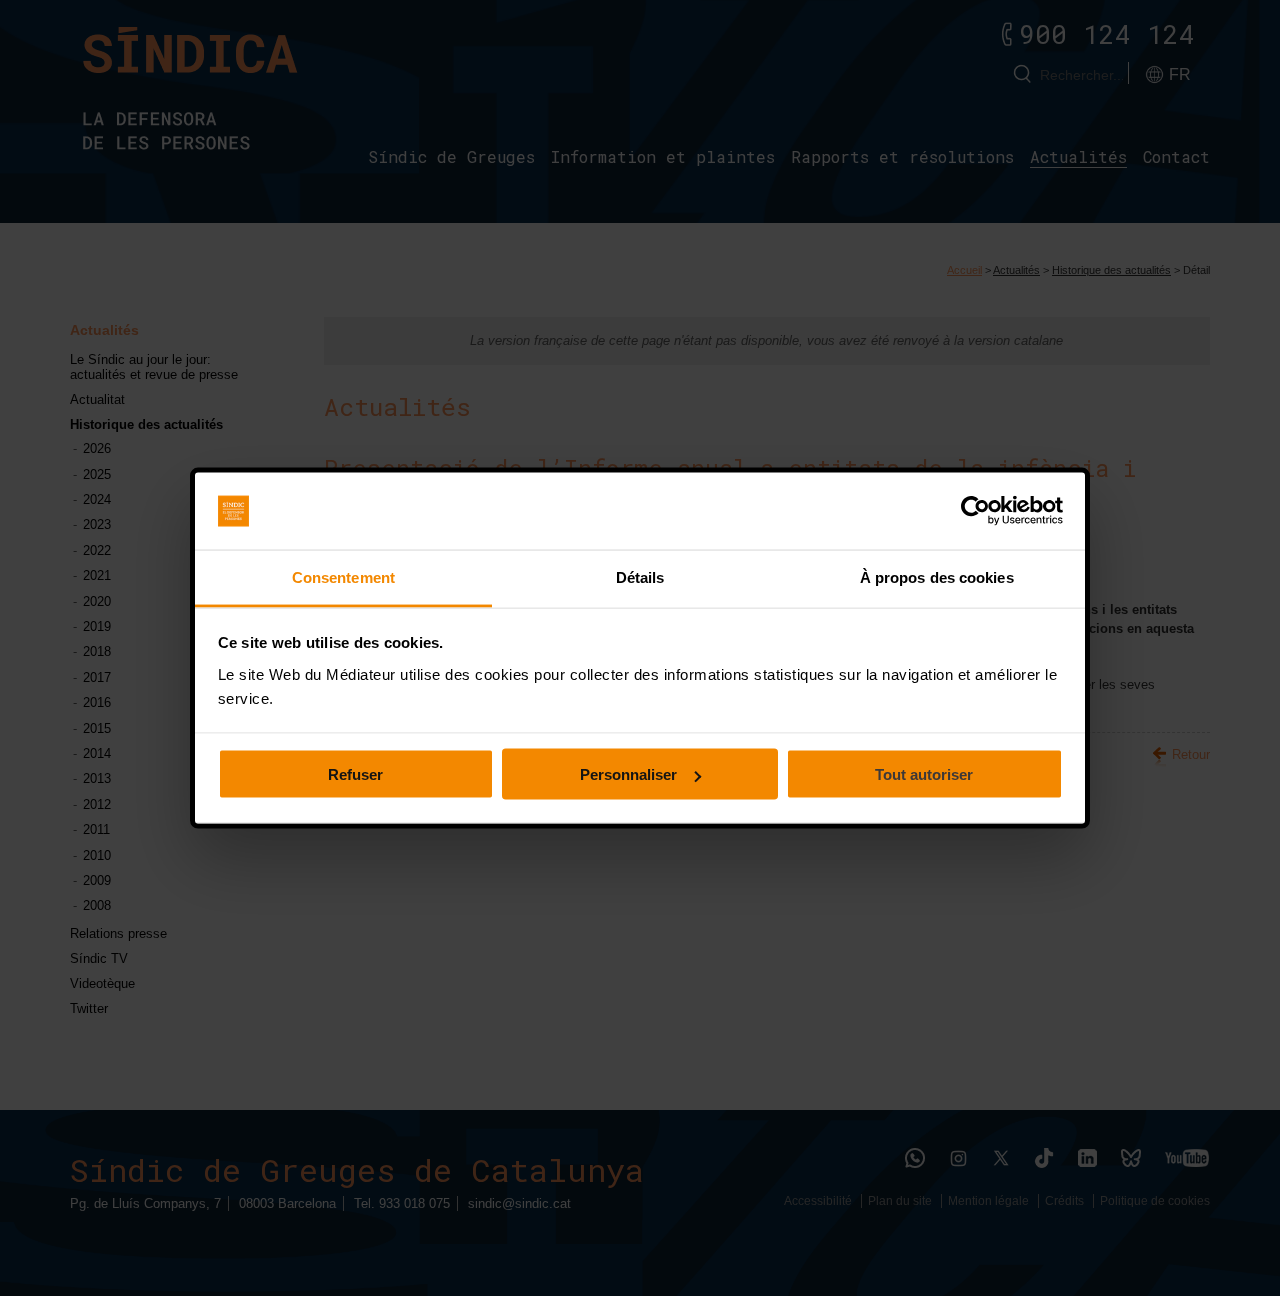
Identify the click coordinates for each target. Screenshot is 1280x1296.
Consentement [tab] (343, 576)
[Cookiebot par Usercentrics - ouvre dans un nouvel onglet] (975, 511)
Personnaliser (628, 774)
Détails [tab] (640, 576)
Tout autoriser (924, 774)
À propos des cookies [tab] (937, 576)
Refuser (355, 774)
